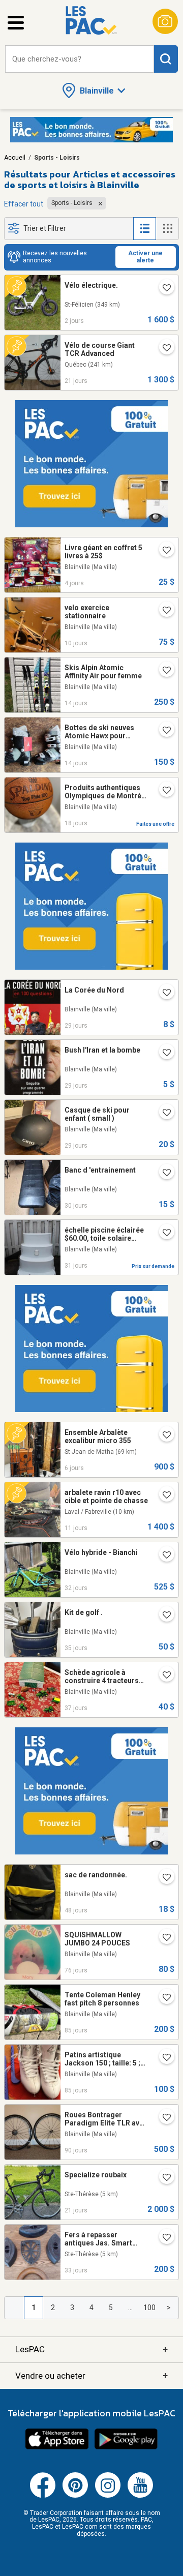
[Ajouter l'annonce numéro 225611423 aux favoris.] (163, 1436)
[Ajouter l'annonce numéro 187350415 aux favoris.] (163, 731)
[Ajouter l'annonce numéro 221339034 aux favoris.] (163, 1676)
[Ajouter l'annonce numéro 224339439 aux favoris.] (163, 1616)
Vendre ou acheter (91, 2375)
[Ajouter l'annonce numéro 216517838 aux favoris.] (163, 1998)
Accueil (15, 158)
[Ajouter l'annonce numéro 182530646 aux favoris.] (163, 2238)
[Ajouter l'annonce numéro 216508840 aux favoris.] (163, 2058)
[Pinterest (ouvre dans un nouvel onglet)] (75, 2496)
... (130, 2308)
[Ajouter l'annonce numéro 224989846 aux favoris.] (163, 791)
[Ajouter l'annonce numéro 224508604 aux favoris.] (163, 1174)
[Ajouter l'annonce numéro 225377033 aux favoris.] (163, 1496)
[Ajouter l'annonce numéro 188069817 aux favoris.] (163, 2118)
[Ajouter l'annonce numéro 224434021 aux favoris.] (163, 1556)
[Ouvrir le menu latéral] (16, 23)
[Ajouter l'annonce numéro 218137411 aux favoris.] (163, 1114)
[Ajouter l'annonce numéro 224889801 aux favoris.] (163, 2178)
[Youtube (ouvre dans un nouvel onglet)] (140, 2496)
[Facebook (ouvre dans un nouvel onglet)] (43, 2496)
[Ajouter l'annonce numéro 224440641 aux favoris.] (163, 1234)
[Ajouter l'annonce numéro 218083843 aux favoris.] (163, 994)
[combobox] (80, 59)
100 (149, 2308)
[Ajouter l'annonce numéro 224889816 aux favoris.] (163, 349)
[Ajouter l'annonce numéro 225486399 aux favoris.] (163, 611)
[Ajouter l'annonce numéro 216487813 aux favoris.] (163, 1938)
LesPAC (91, 2349)
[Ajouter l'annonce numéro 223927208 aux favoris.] (163, 1878)
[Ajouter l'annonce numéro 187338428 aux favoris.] (163, 671)
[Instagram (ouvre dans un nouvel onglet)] (108, 2496)
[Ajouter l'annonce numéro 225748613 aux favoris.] (163, 289)
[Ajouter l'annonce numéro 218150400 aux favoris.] (163, 1054)
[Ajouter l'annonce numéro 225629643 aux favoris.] (163, 551)
